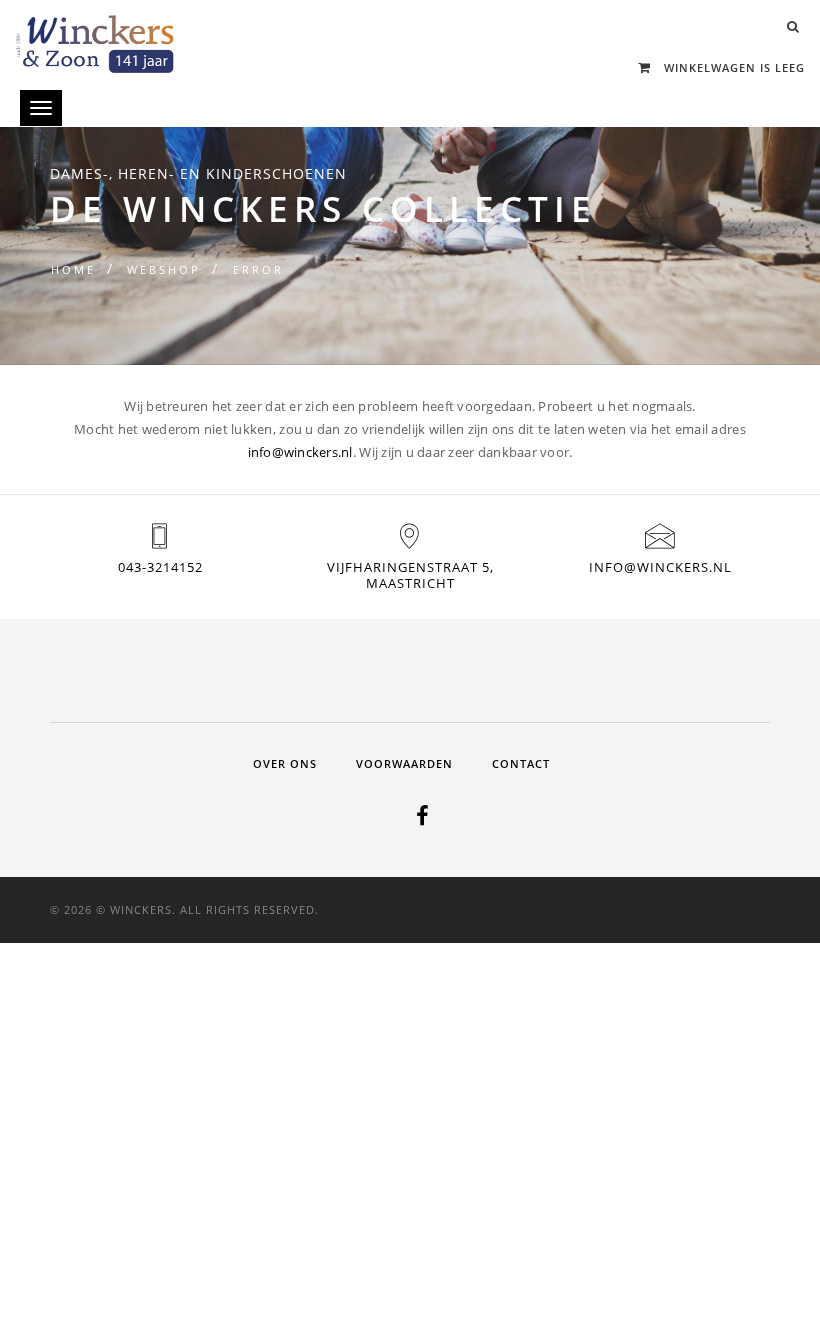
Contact (521, 763)
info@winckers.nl (300, 452)
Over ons (285, 763)
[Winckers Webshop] (95, 36)
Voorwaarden (404, 763)
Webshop (164, 269)
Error (258, 269)
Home (73, 269)
